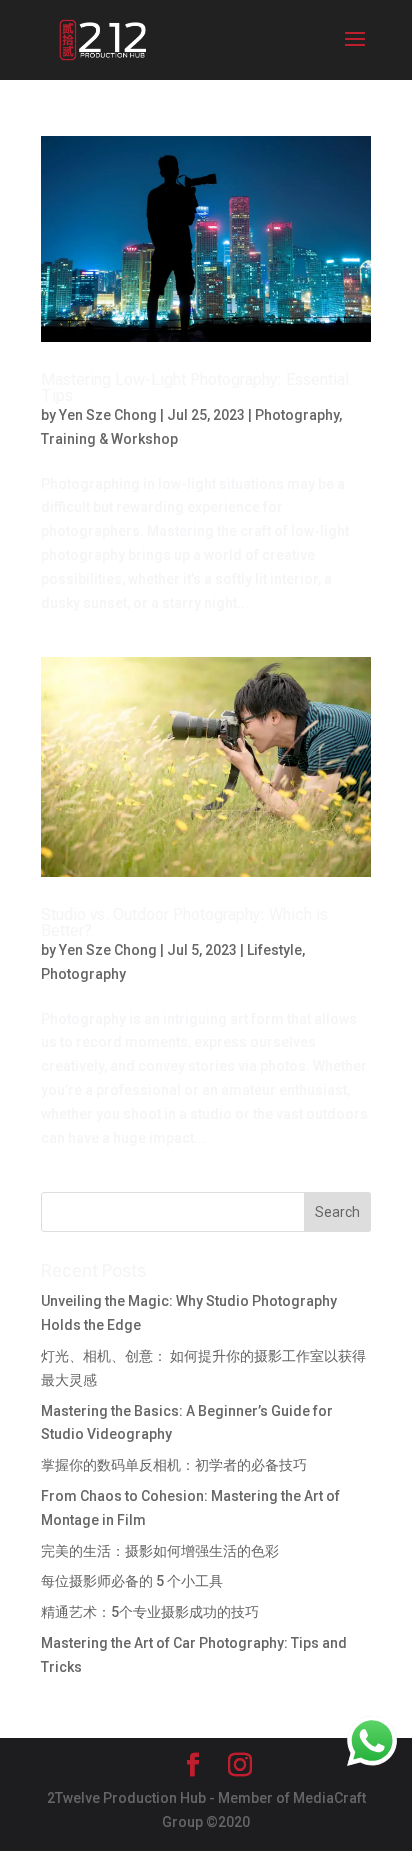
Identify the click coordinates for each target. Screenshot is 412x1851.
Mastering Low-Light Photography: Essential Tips (195, 387)
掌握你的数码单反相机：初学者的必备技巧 (174, 1465)
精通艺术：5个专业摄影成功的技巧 (150, 1612)
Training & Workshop (109, 439)
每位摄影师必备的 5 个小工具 (132, 1581)
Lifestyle (274, 950)
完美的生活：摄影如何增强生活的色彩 (160, 1551)
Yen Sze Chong (108, 415)
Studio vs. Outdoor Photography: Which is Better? (184, 922)
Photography (297, 415)
